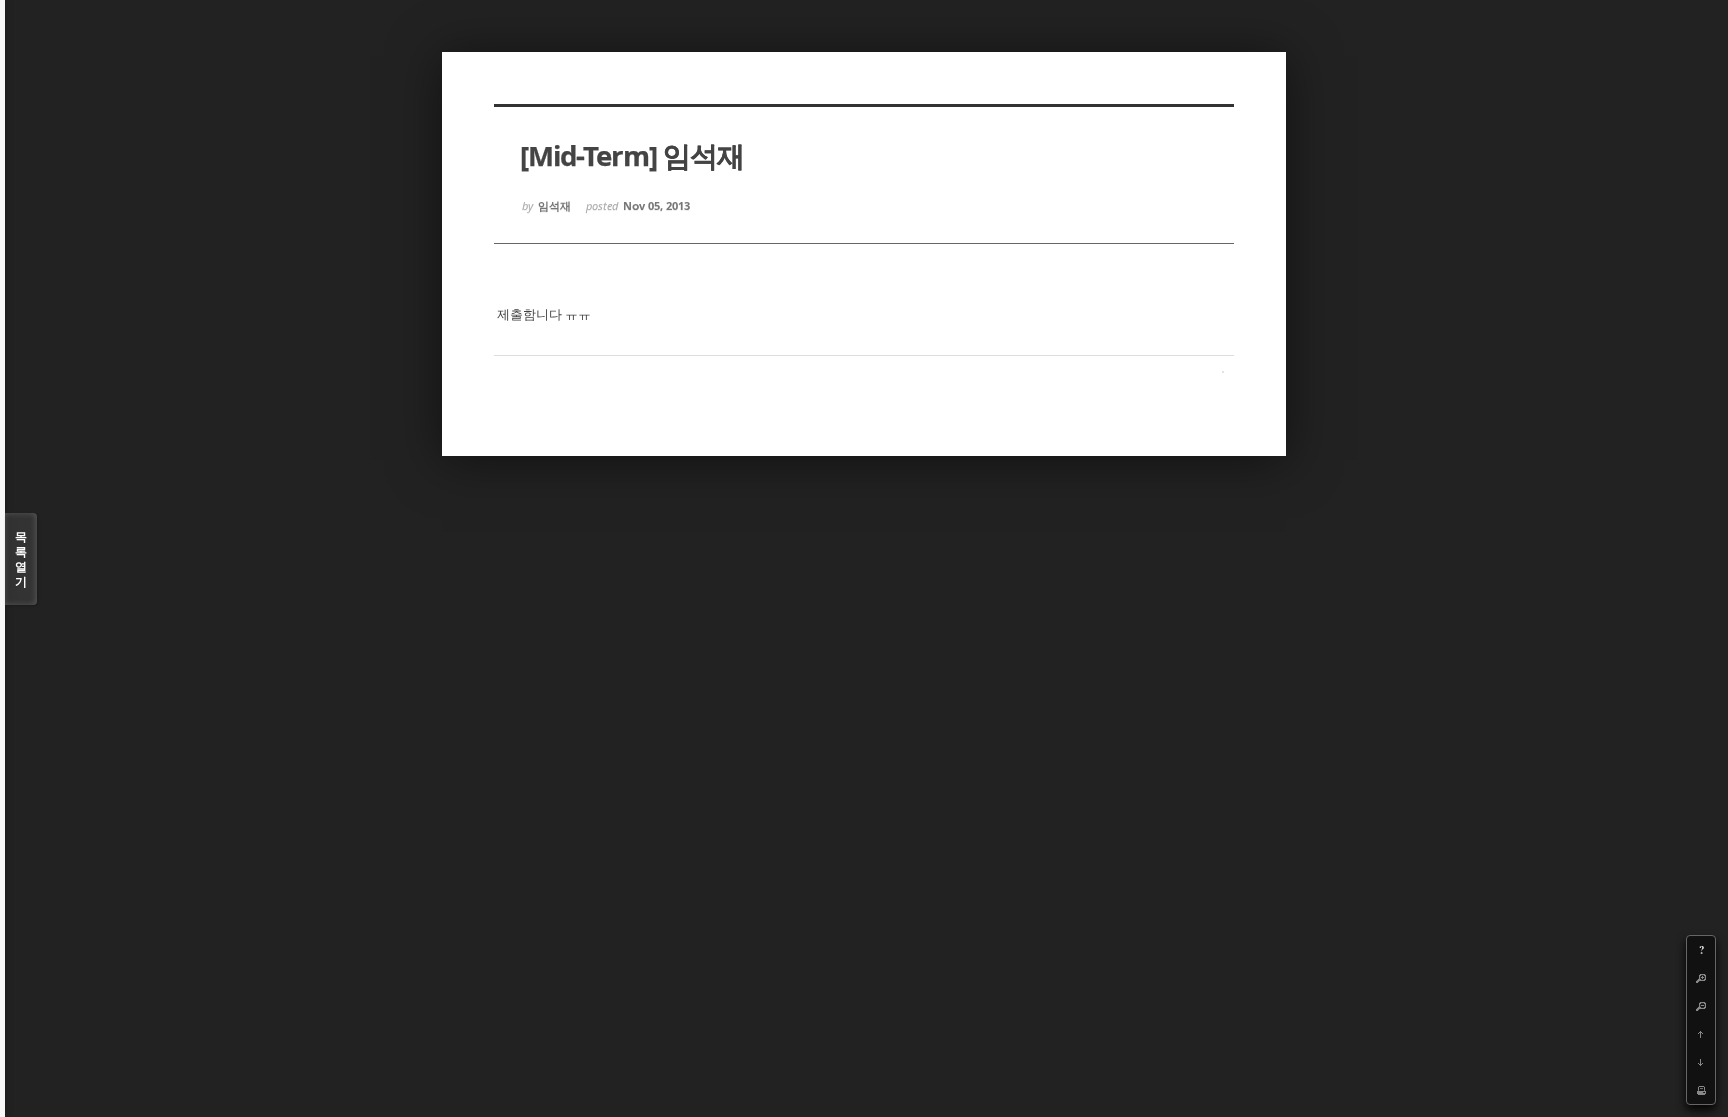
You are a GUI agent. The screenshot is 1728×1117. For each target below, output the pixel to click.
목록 (21, 559)
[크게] (1701, 978)
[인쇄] (1701, 1090)
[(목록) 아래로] (1701, 1062)
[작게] (1701, 1006)
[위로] (1701, 1034)
